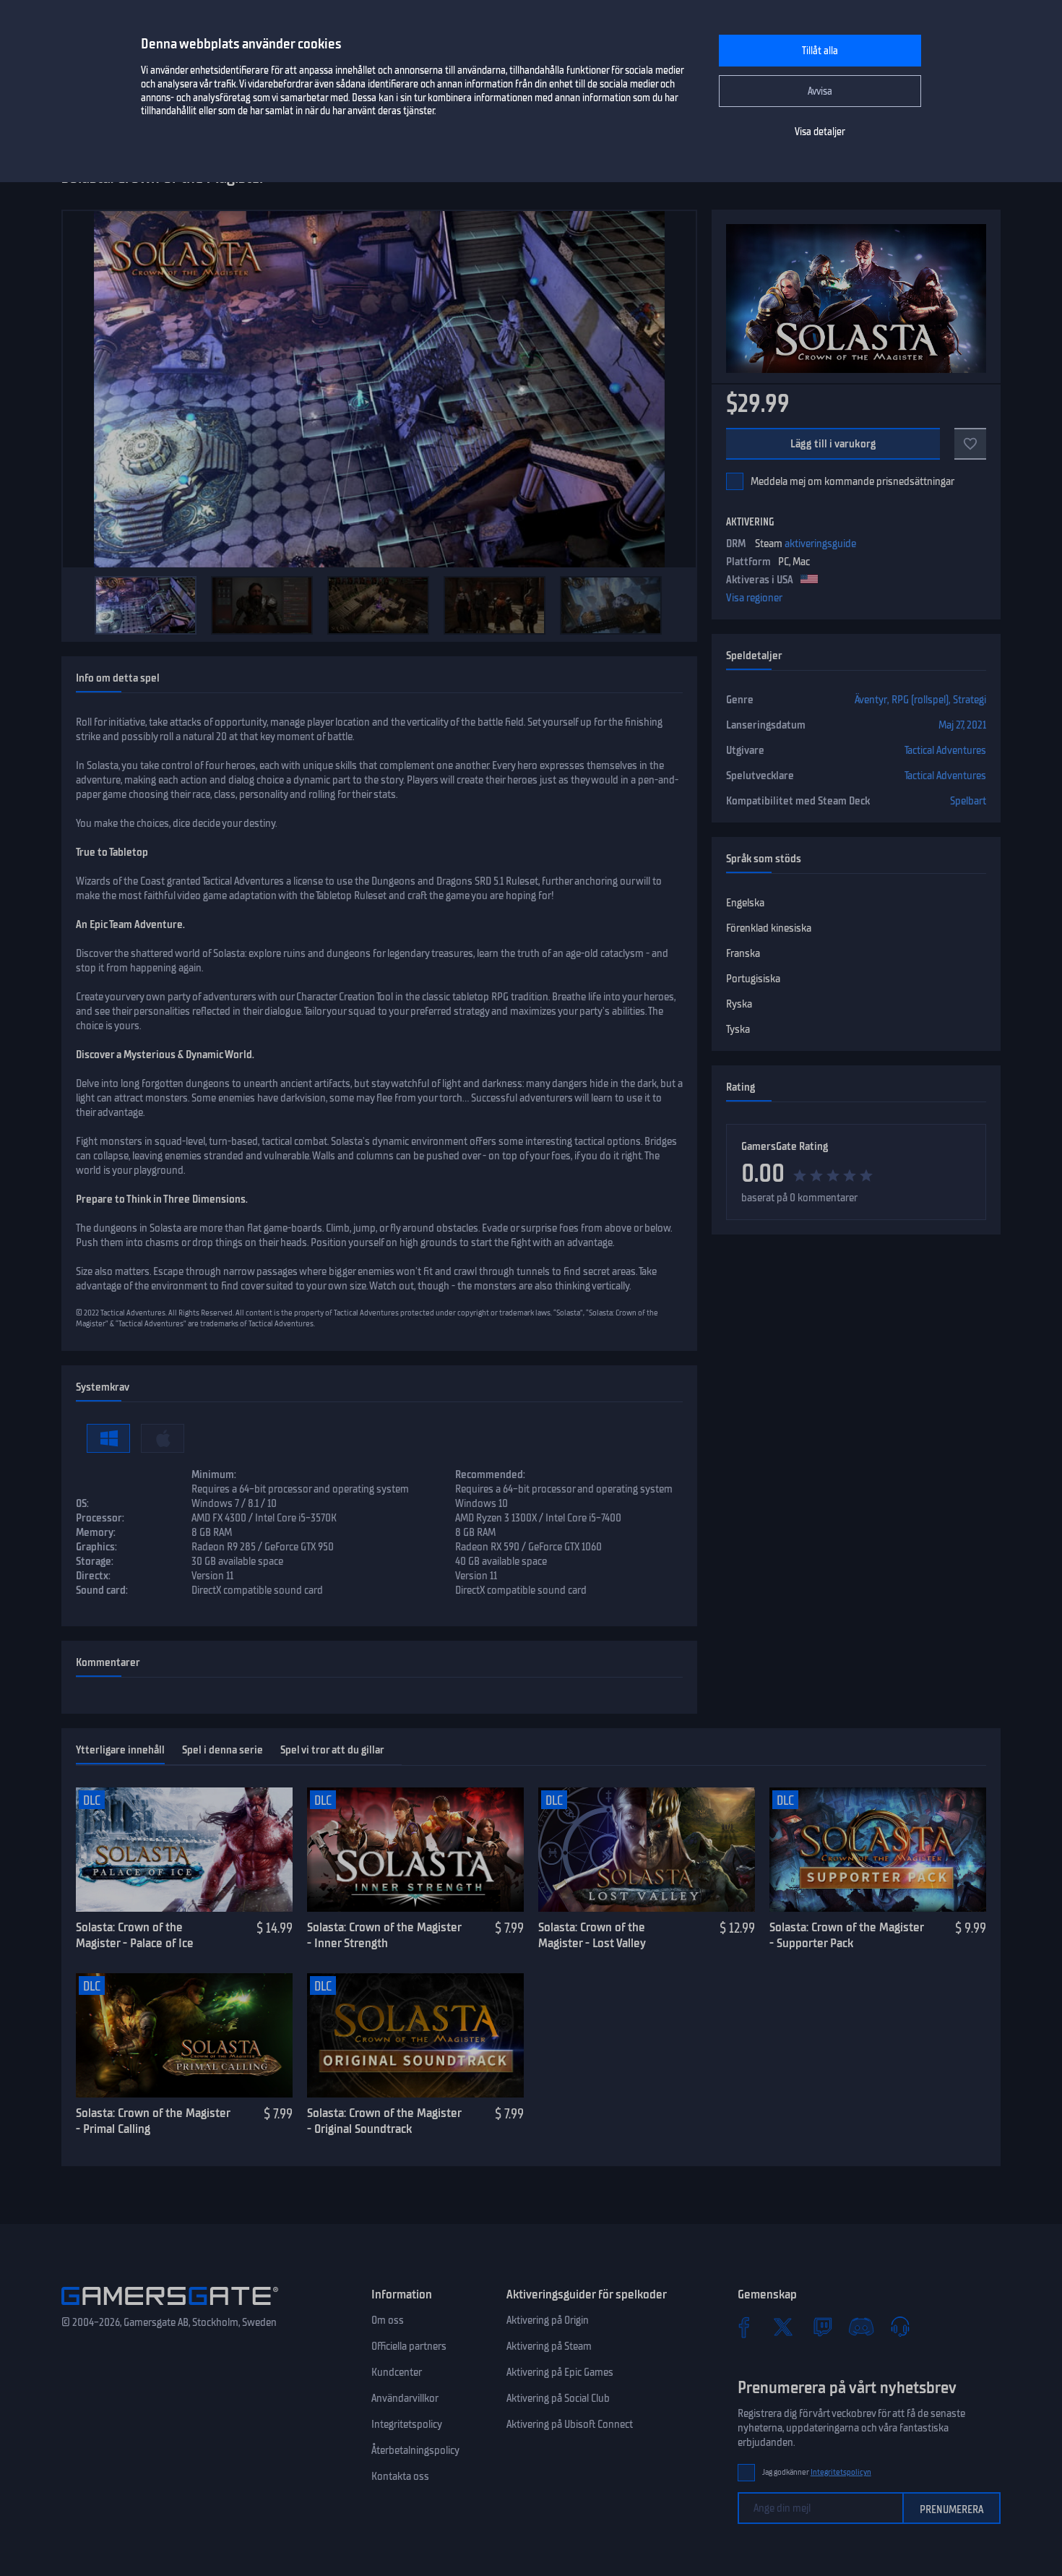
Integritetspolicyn (841, 2472)
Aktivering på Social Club (558, 2398)
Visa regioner (754, 598)
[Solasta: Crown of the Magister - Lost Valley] (647, 1850)
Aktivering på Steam (549, 2346)
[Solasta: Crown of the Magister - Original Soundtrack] (415, 2035)
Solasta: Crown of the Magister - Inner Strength (384, 1935)
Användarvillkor (405, 2398)
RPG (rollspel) (920, 700)
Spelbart (968, 801)
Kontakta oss (400, 2476)
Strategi (970, 700)
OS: (82, 1503)
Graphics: (96, 1547)
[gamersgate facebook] (744, 2327)
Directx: (93, 1576)
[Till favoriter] (970, 444)
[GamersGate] (170, 2308)
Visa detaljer (820, 132)
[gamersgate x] (783, 2327)
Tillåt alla (820, 51)
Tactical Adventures (945, 750)
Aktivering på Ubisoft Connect (570, 2424)
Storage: (95, 1561)
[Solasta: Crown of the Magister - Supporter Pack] (878, 1850)
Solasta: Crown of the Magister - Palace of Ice (135, 1935)
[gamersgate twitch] (822, 2327)
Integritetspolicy (407, 2424)
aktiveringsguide (820, 544)
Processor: (100, 1518)
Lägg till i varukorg (833, 444)
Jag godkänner (817, 2472)
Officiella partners (409, 2346)
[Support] (900, 2327)
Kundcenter (397, 2372)
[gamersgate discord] (861, 2327)
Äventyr (871, 700)
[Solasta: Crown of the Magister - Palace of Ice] (184, 1850)
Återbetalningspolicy (415, 2450)
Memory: (96, 1532)
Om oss (388, 2320)
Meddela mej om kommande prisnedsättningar (852, 481)
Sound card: (102, 1590)
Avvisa (820, 91)
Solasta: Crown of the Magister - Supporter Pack (846, 1935)
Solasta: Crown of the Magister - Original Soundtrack (384, 2121)
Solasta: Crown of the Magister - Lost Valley (592, 1935)
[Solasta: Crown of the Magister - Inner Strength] (415, 1850)
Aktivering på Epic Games (560, 2372)
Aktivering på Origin (548, 2320)
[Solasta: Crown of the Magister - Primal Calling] (184, 2035)
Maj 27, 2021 (962, 725)
